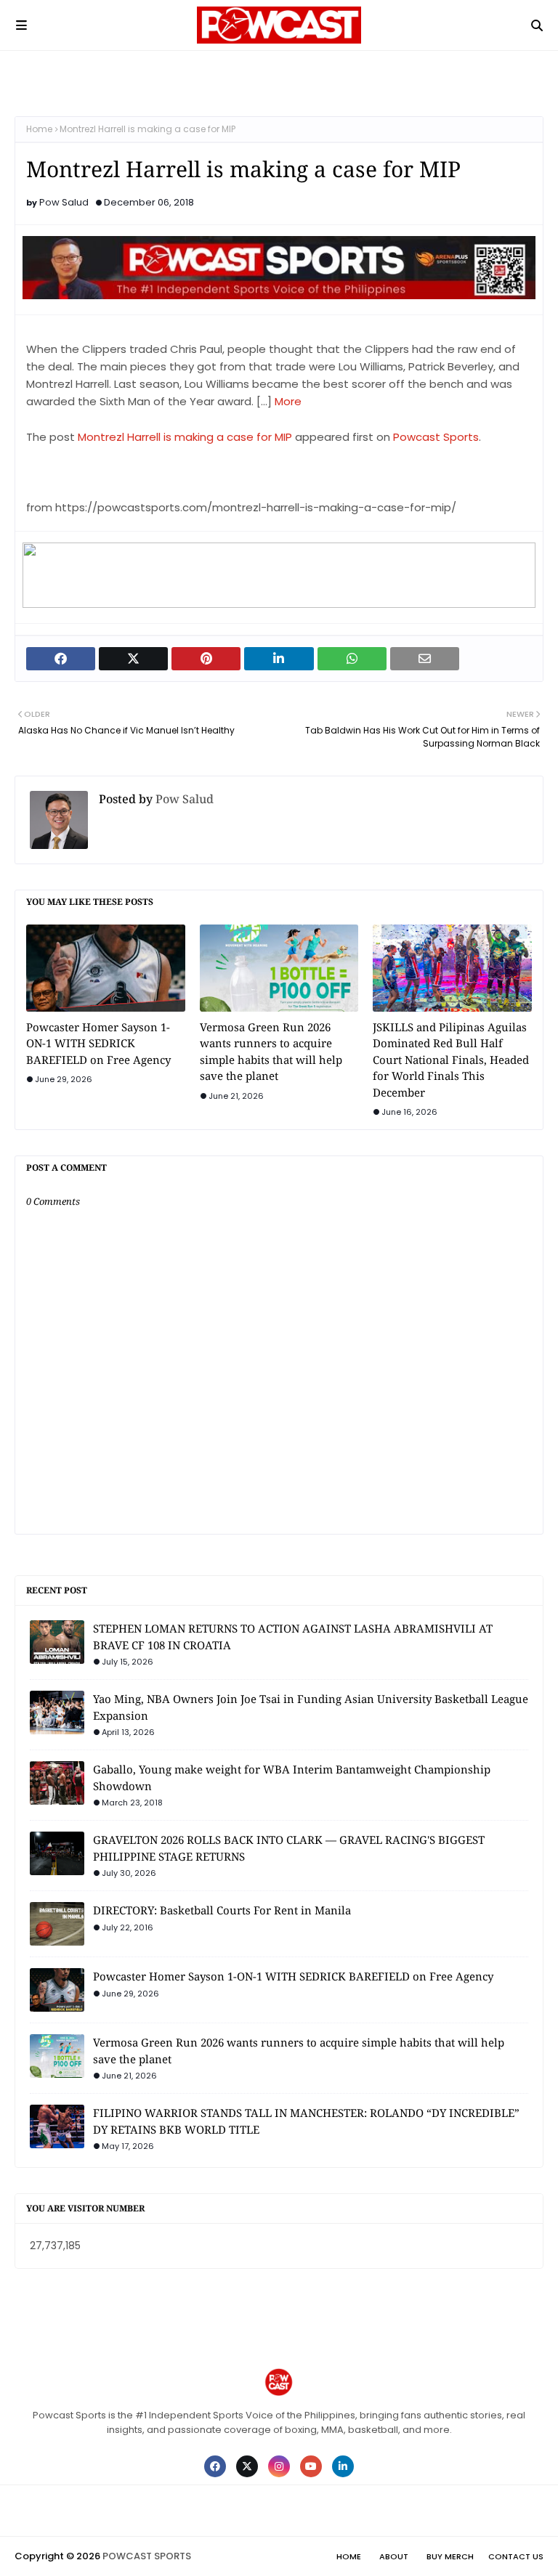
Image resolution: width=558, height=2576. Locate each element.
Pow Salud (64, 202)
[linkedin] (343, 2466)
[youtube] (311, 2466)
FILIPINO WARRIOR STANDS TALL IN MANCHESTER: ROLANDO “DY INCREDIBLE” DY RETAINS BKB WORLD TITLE (306, 2121)
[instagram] (279, 2466)
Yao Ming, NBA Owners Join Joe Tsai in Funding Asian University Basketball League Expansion (311, 1707)
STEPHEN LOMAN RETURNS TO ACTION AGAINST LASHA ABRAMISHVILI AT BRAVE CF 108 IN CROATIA (293, 1637)
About (394, 2556)
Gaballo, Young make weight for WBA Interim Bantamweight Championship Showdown (292, 1777)
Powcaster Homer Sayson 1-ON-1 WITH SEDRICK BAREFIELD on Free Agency (98, 1043)
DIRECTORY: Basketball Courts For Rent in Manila (222, 1910)
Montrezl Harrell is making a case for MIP (185, 437)
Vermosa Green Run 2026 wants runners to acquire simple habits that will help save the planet (271, 1052)
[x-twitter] (247, 2466)
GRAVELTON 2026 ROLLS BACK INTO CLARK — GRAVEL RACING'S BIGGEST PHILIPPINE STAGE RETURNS (289, 1848)
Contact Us (516, 2556)
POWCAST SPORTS (147, 2556)
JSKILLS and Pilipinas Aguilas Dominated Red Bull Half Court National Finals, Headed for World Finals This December (451, 1060)
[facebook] (215, 2466)
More (288, 401)
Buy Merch (450, 2556)
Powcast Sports (436, 437)
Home (39, 129)
